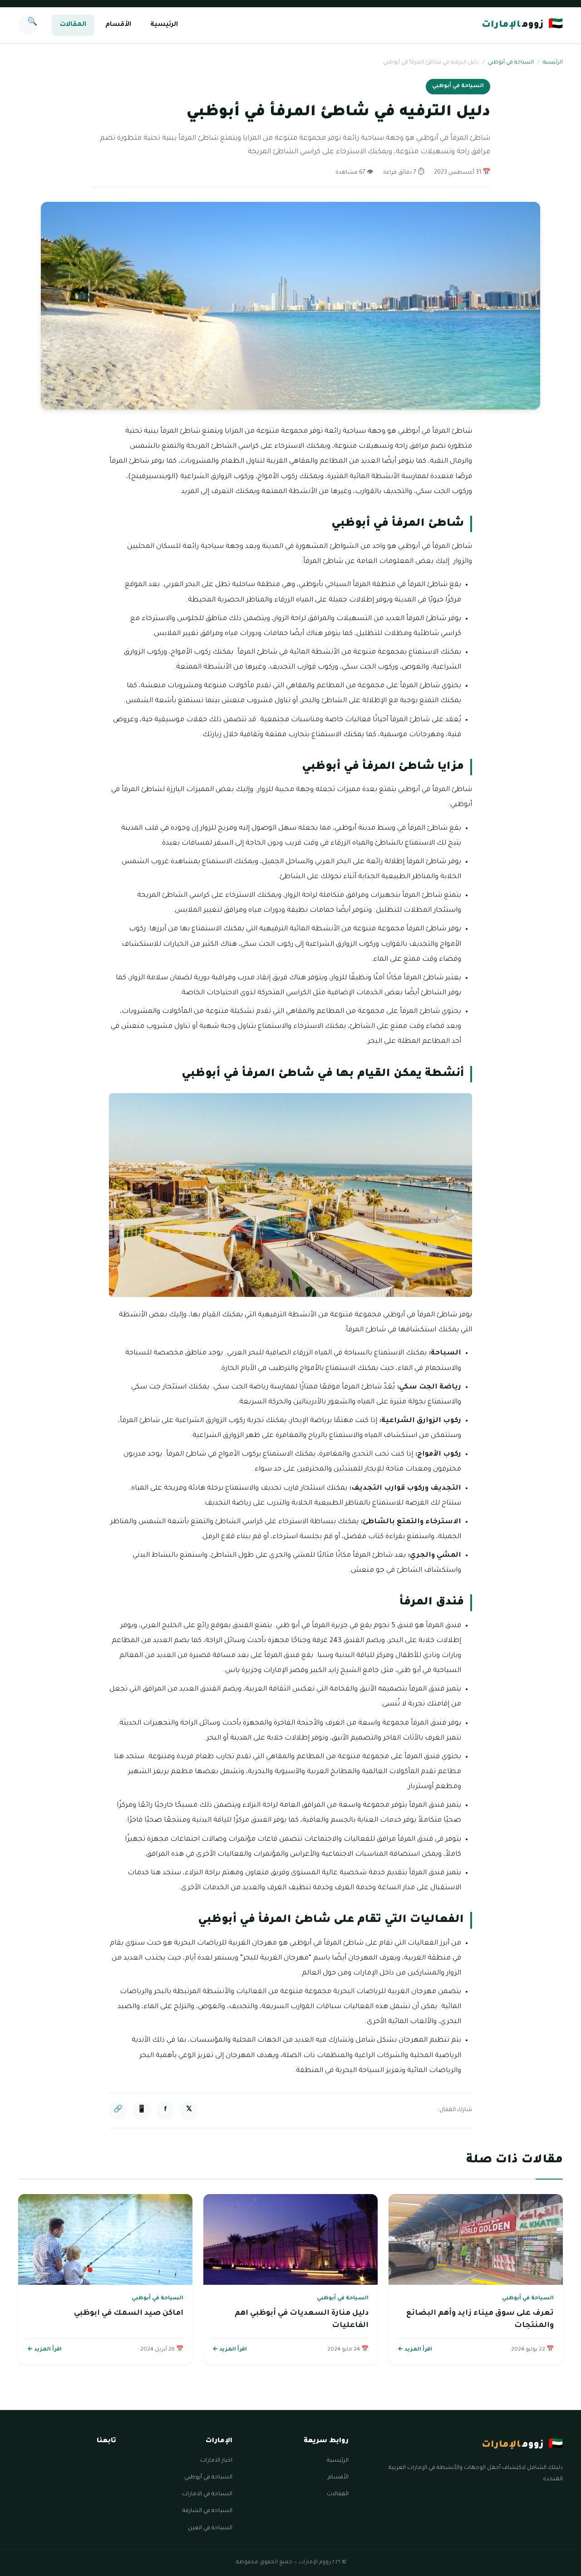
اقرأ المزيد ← (415, 2350)
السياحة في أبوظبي (511, 63)
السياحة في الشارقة (207, 2511)
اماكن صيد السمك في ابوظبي (129, 2313)
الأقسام (118, 25)
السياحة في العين (210, 2528)
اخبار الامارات (216, 2461)
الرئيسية (164, 25)
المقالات (73, 25)
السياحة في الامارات (207, 2494)
